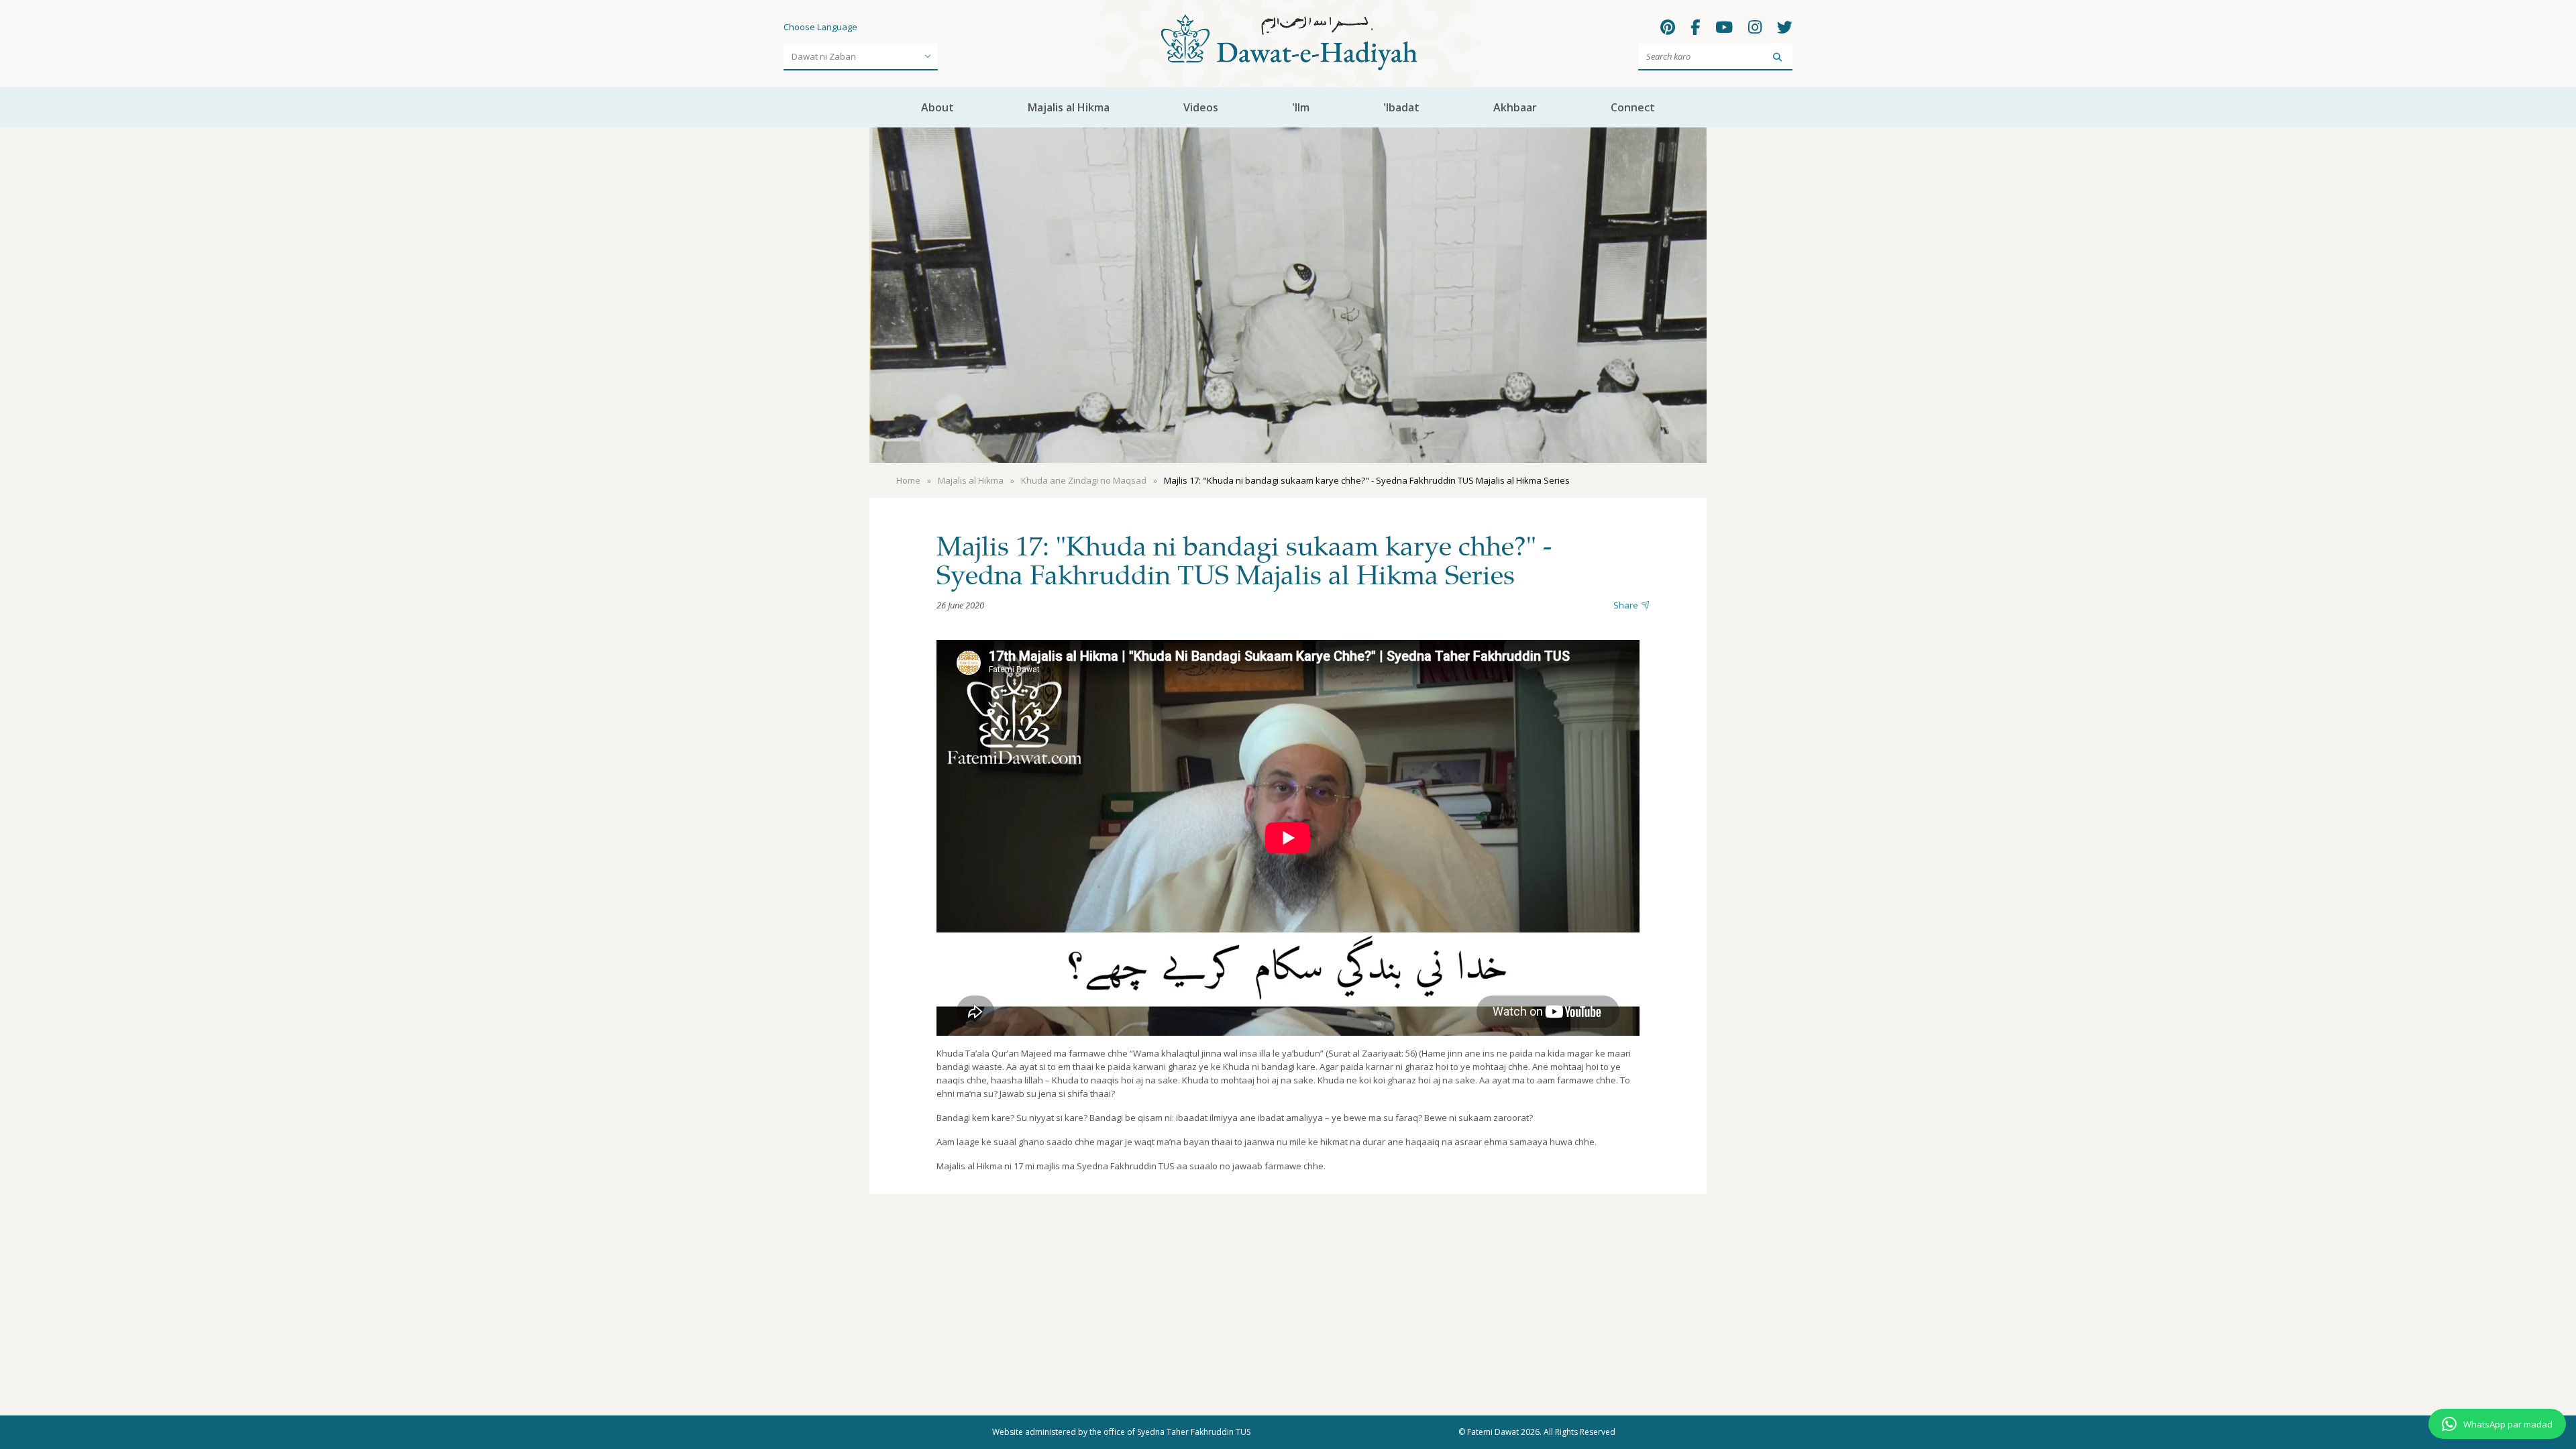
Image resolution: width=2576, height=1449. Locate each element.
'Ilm (1301, 107)
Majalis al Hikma (1069, 107)
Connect (1633, 107)
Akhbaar (1515, 107)
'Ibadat (1401, 107)
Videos (1201, 107)
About (937, 107)
